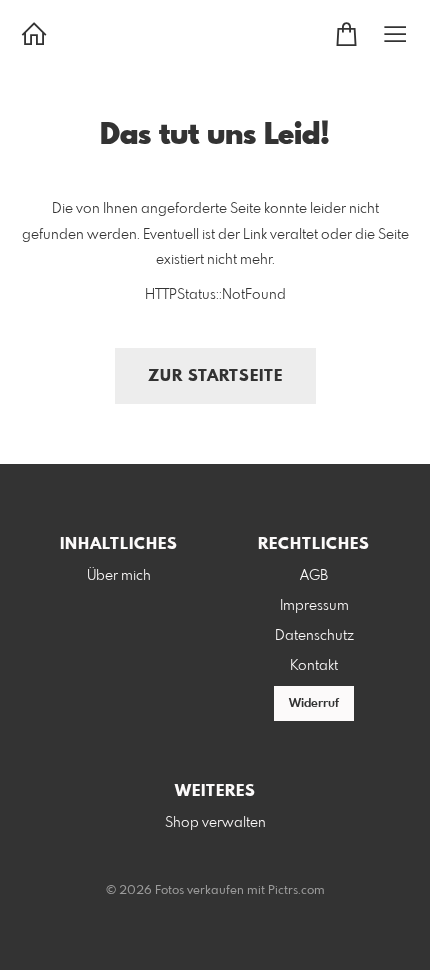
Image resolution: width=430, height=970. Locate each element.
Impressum (314, 606)
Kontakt (314, 666)
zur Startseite (215, 376)
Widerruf (314, 704)
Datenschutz (314, 636)
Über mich (119, 576)
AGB (314, 576)
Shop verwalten (215, 823)
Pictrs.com (296, 891)
